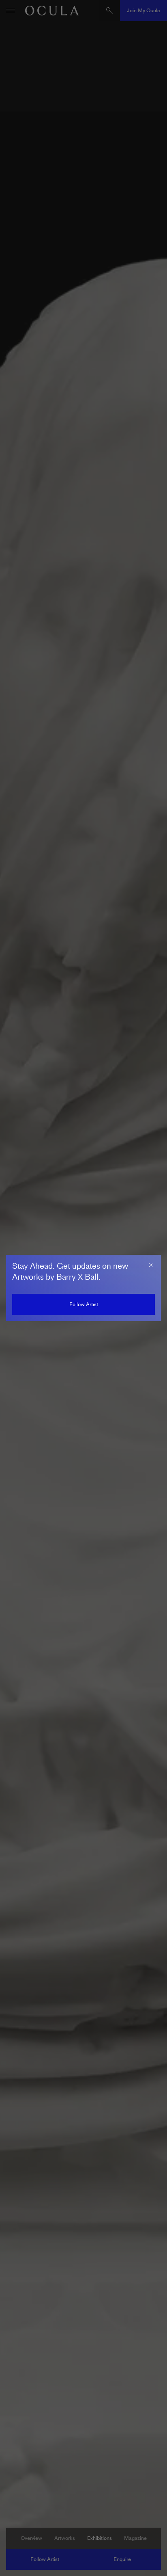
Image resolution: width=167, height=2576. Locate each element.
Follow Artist (84, 1304)
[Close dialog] (151, 1265)
